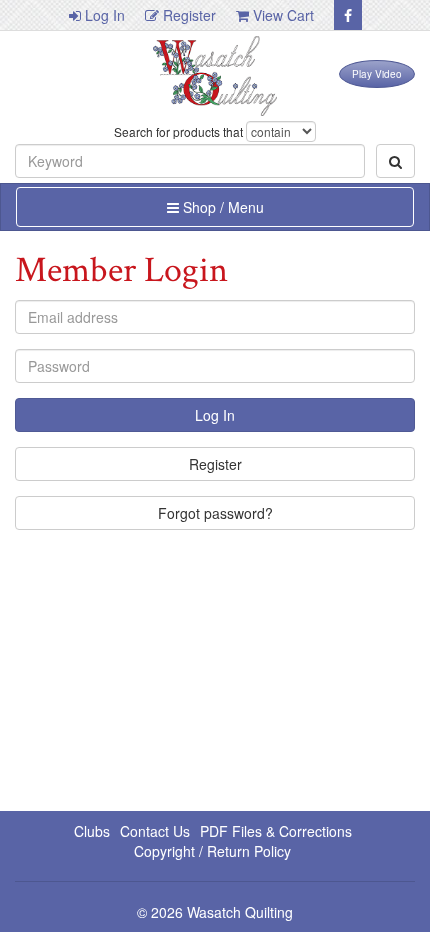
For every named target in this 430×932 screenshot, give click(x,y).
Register (187, 15)
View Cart (281, 15)
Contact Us (155, 831)
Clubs (92, 831)
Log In (103, 15)
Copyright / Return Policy (212, 851)
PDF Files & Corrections (276, 831)
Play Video (377, 74)
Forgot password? (215, 513)
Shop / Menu (221, 207)
